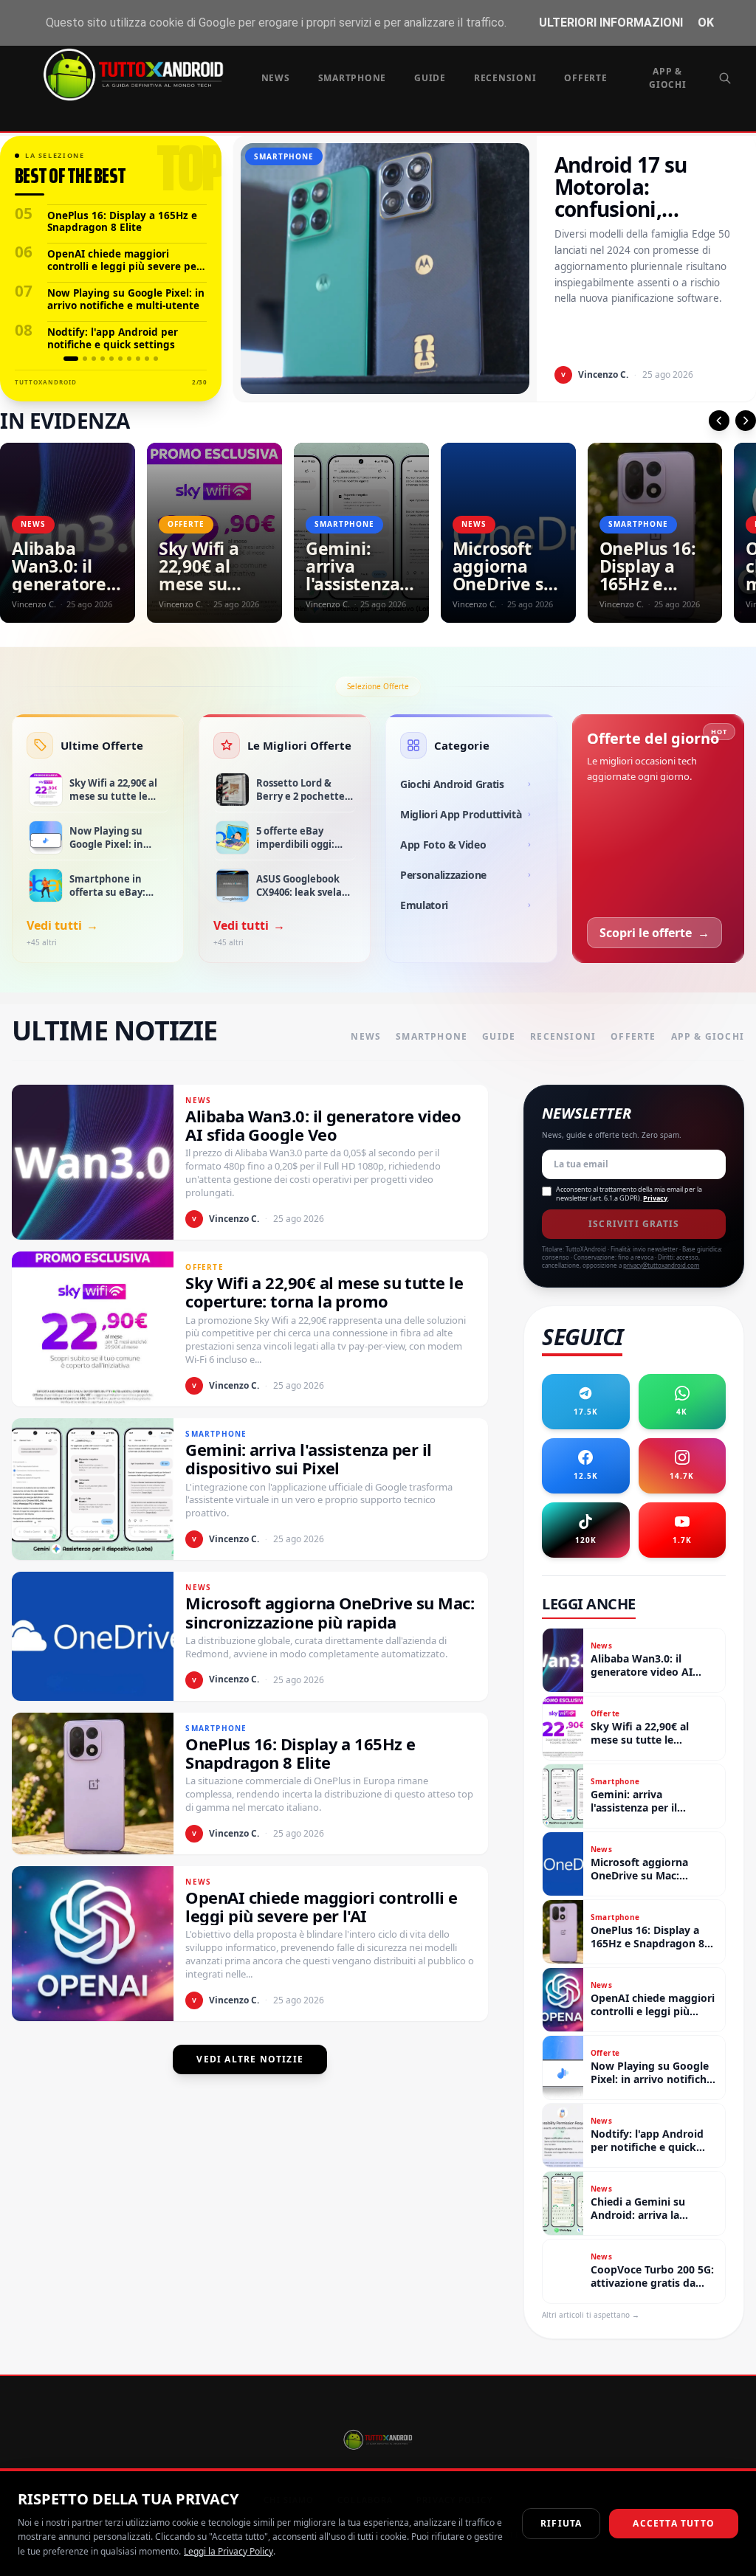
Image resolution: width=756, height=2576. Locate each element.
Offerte (585, 78)
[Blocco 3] (94, 359)
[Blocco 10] (156, 359)
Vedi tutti (62, 925)
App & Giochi (668, 78)
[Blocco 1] (71, 359)
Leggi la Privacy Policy (228, 2551)
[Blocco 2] (85, 359)
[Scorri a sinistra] (719, 421)
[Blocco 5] (111, 359)
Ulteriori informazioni (611, 23)
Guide (430, 78)
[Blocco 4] (103, 359)
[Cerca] (725, 78)
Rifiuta (561, 2523)
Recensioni (505, 78)
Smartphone (353, 78)
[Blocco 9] (147, 359)
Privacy (655, 1198)
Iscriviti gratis (634, 1224)
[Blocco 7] (129, 359)
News (276, 78)
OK (706, 23)
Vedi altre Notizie (250, 2059)
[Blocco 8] (138, 359)
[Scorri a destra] (746, 421)
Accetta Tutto (674, 2523)
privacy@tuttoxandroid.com (661, 1265)
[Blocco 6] (120, 359)
